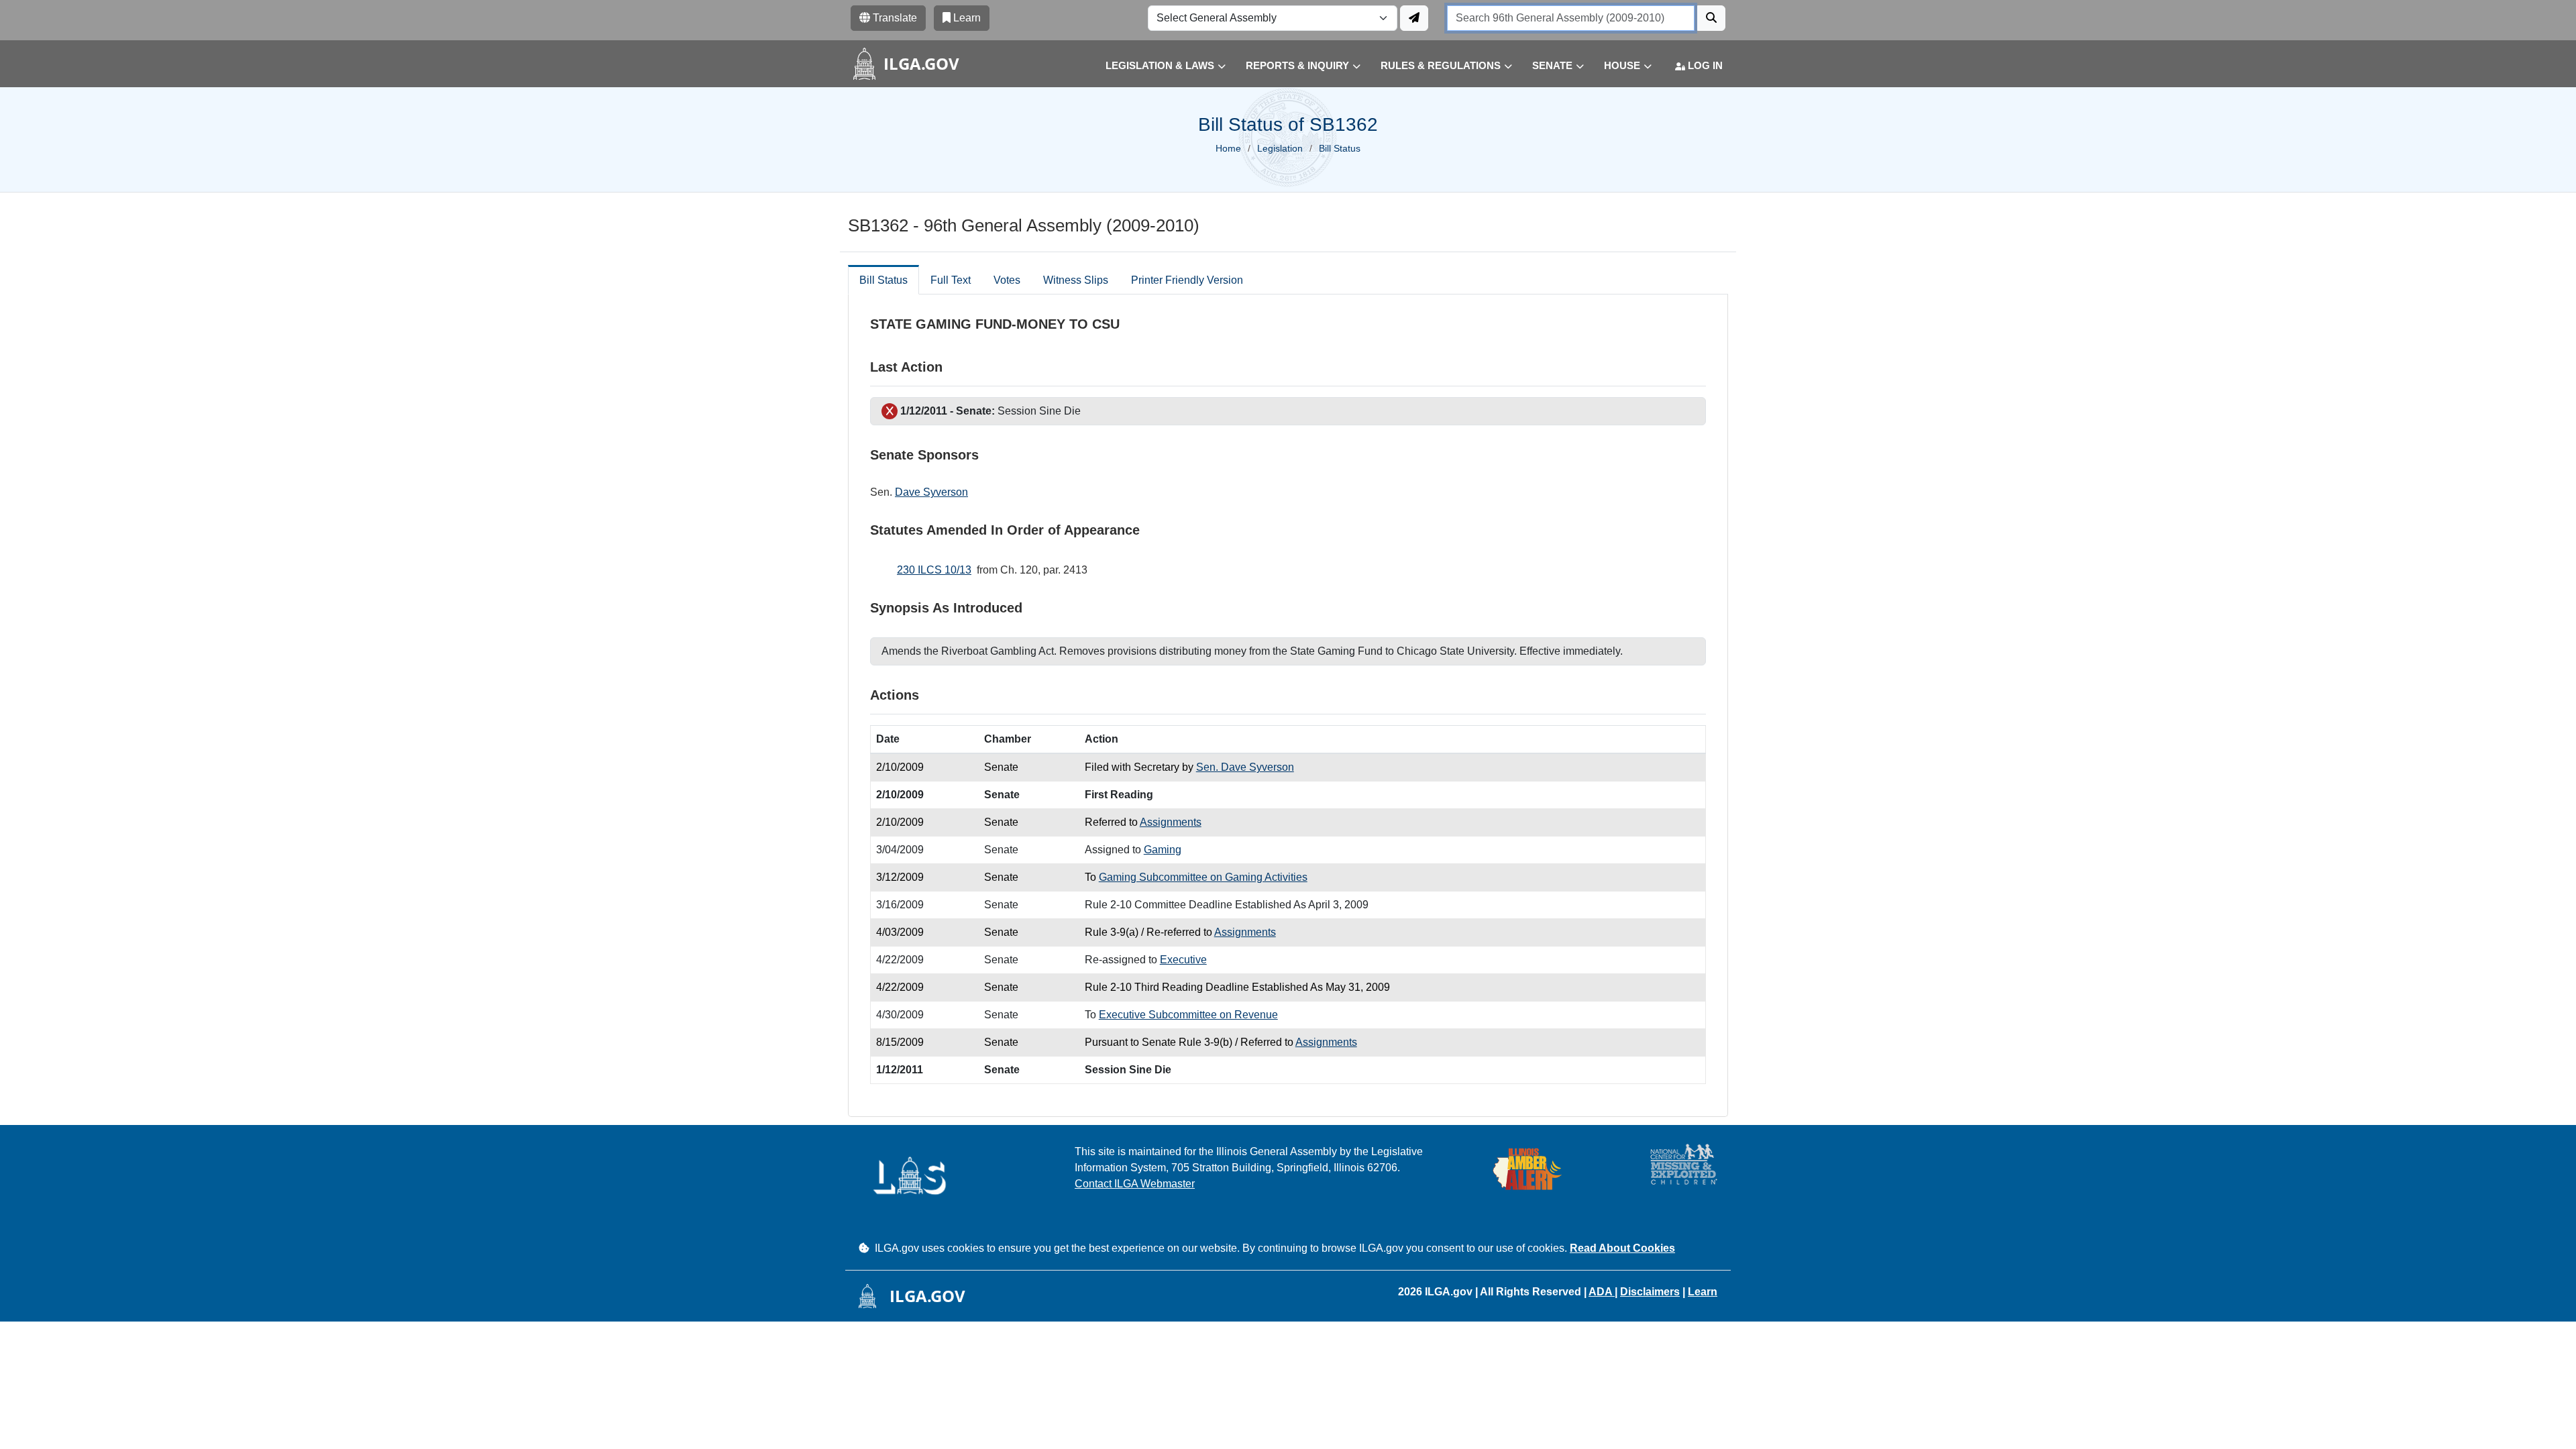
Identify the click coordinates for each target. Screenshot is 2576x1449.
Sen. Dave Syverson (1245, 767)
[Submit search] (1711, 18)
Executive (1183, 960)
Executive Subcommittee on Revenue (1188, 1015)
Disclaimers (1650, 1292)
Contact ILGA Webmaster (1135, 1184)
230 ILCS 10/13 (934, 570)
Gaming (1163, 850)
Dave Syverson (931, 492)
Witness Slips (1076, 280)
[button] (1156, 66)
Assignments (1171, 822)
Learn (1703, 1292)
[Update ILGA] (1414, 18)
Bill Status (883, 280)
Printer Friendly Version (1187, 280)
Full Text (951, 280)
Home (1228, 148)
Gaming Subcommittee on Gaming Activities (1203, 877)
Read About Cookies (1622, 1248)
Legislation (1280, 148)
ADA (1602, 1292)
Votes (1007, 280)
